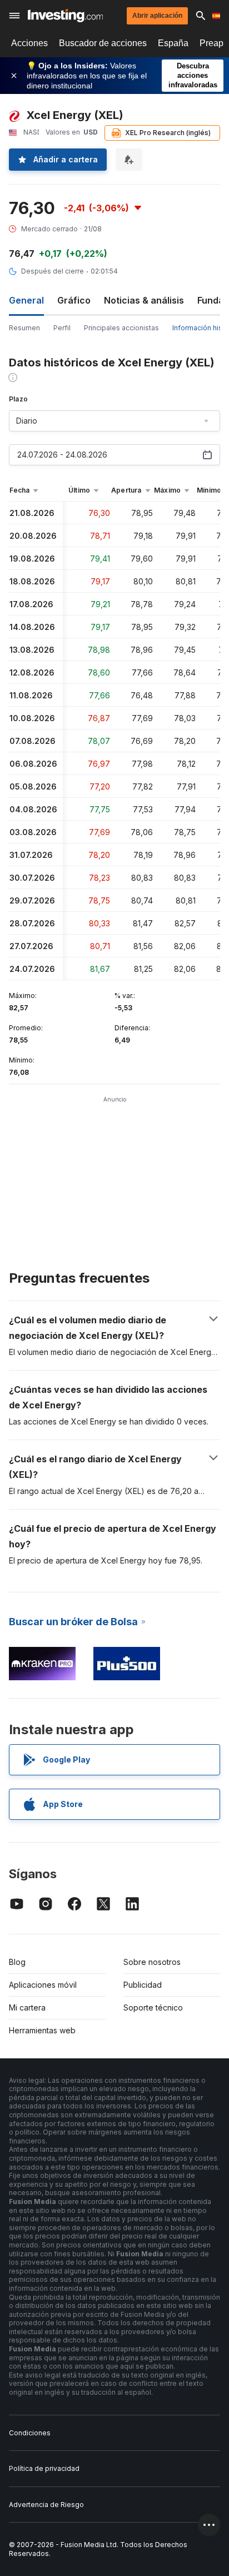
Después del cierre (53, 271)
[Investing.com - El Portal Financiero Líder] (65, 16)
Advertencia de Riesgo (46, 2505)
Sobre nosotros (152, 1962)
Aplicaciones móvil (43, 1985)
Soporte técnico (153, 2007)
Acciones (29, 43)
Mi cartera (27, 2007)
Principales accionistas (121, 328)
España (173, 43)
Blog (17, 1962)
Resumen (24, 328)
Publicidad (143, 1985)
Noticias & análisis (144, 300)
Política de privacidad (44, 2468)
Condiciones (30, 2433)
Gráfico (74, 300)
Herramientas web (42, 2030)
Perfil (62, 328)
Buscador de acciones (103, 43)
